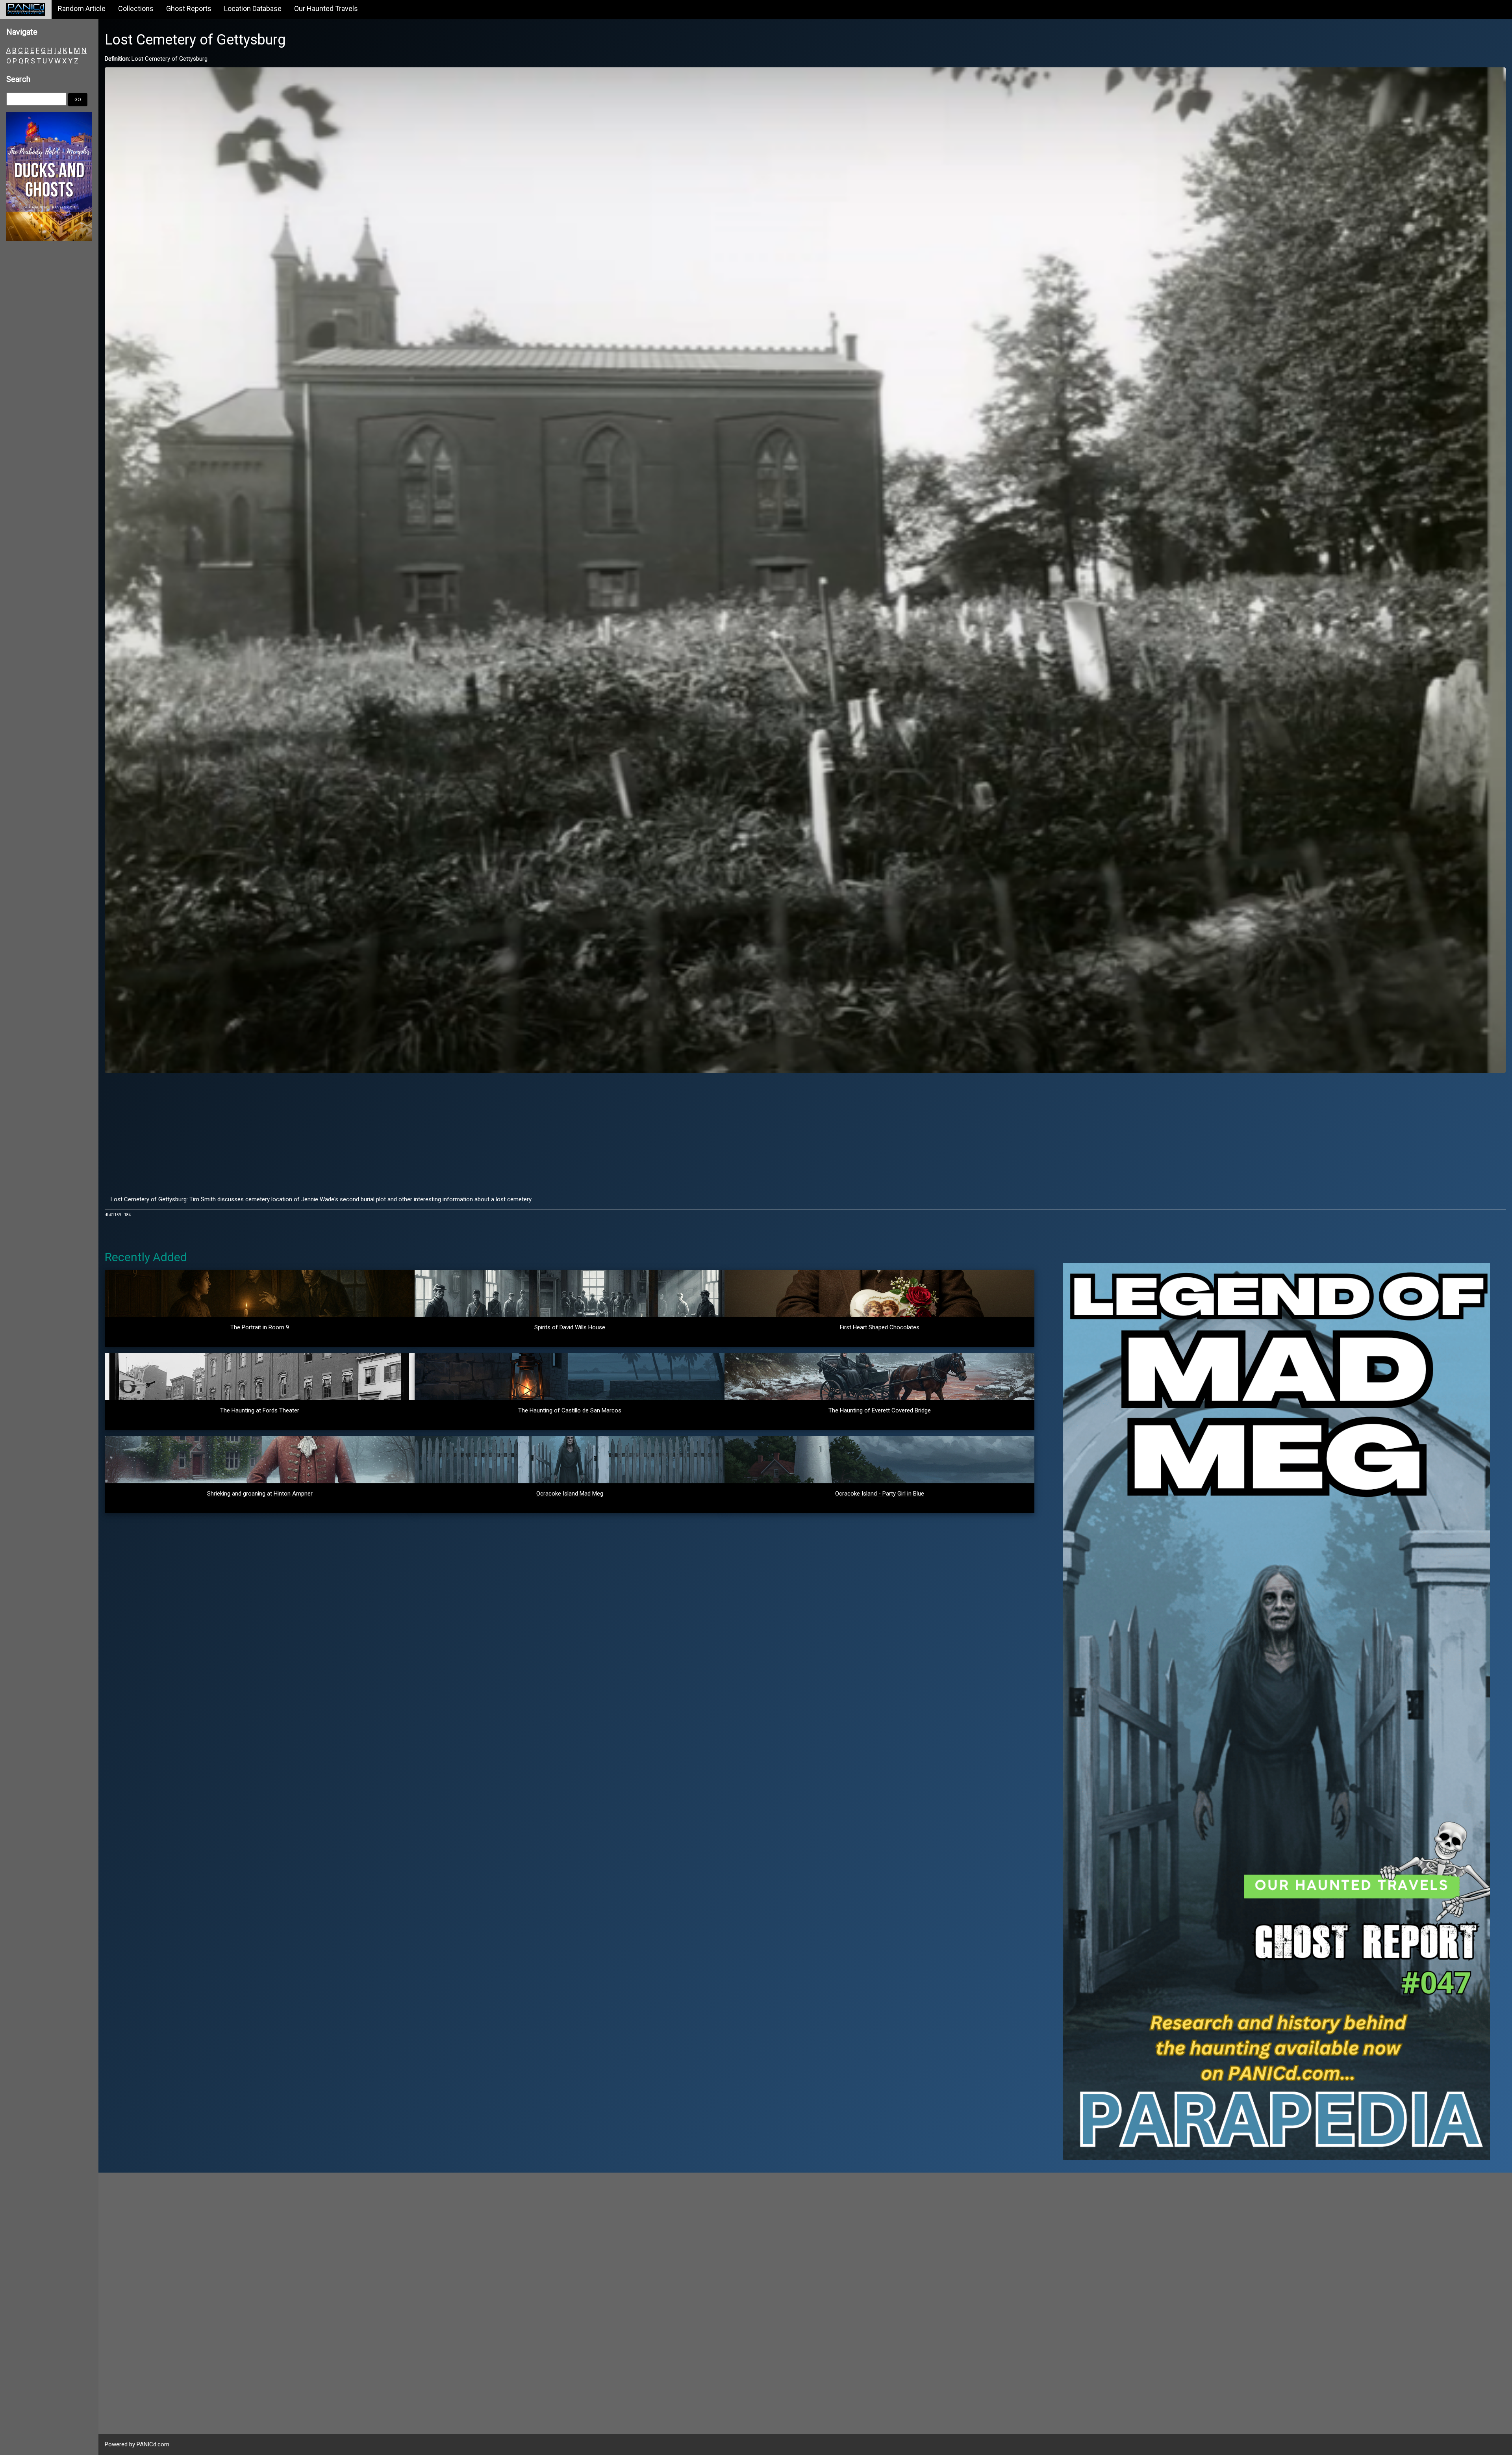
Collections (136, 8)
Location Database (253, 8)
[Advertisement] (805, 1134)
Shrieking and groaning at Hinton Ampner (260, 1494)
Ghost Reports (189, 8)
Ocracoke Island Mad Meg (570, 1494)
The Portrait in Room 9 (260, 1327)
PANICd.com (153, 2444)
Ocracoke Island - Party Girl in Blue (880, 1494)
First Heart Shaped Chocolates (880, 1327)
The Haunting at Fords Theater (260, 1410)
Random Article (82, 8)
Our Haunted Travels (326, 8)
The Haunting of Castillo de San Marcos (570, 1410)
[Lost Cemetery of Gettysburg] (805, 570)
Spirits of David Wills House (570, 1327)
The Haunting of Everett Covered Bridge (880, 1410)
